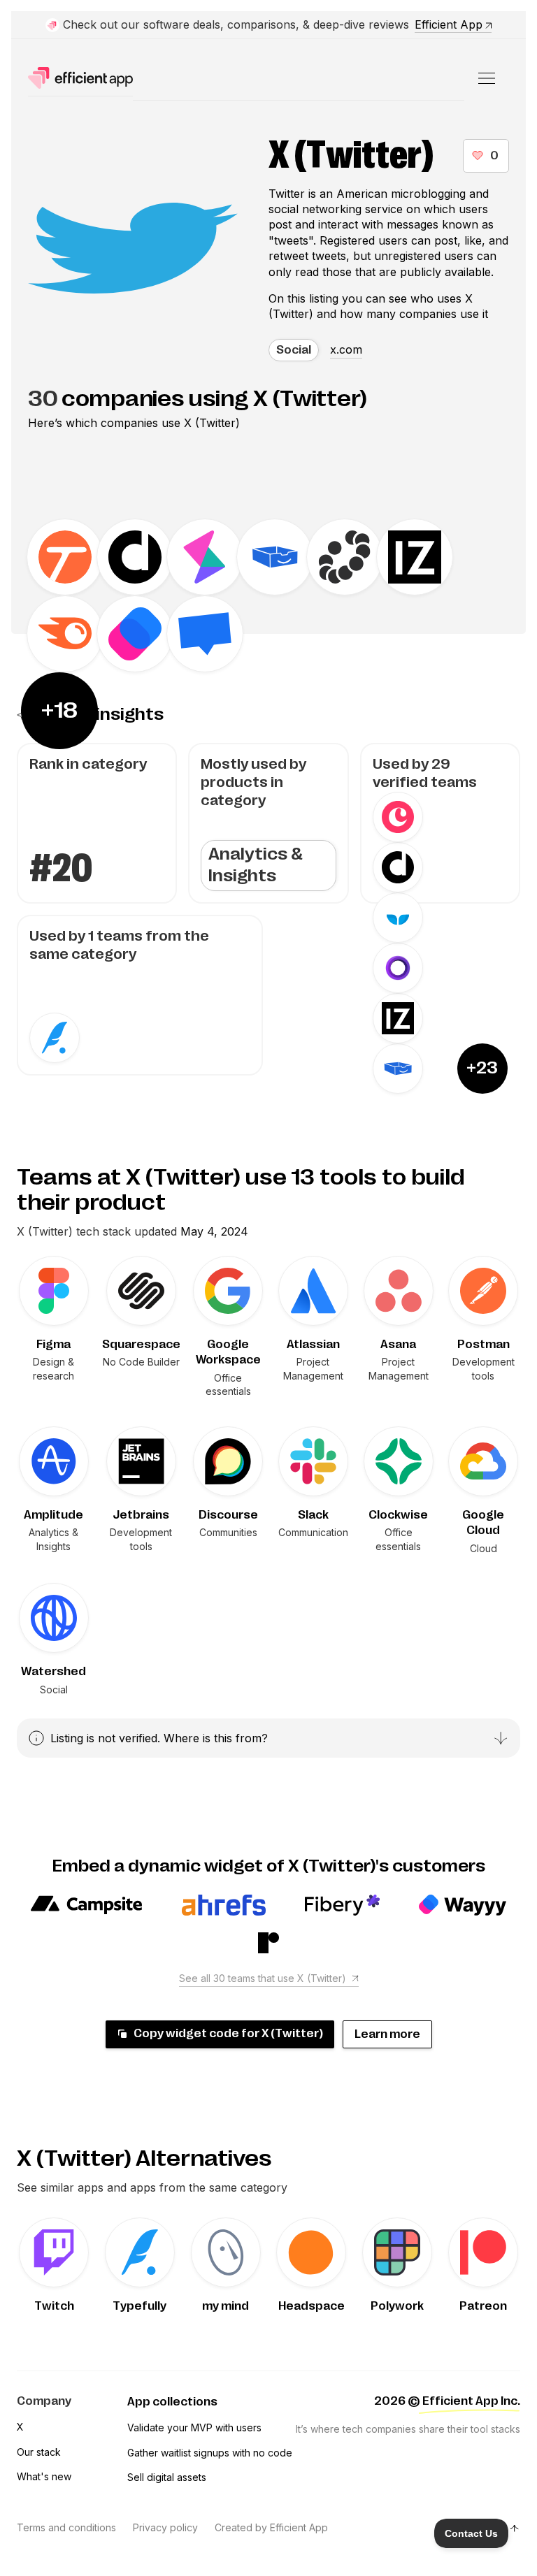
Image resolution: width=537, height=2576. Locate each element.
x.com (346, 349)
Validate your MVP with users (194, 2427)
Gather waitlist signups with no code (210, 2453)
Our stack (39, 2452)
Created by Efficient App (271, 2527)
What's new (44, 2476)
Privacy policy (165, 2527)
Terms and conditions (66, 2527)
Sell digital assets (167, 2477)
